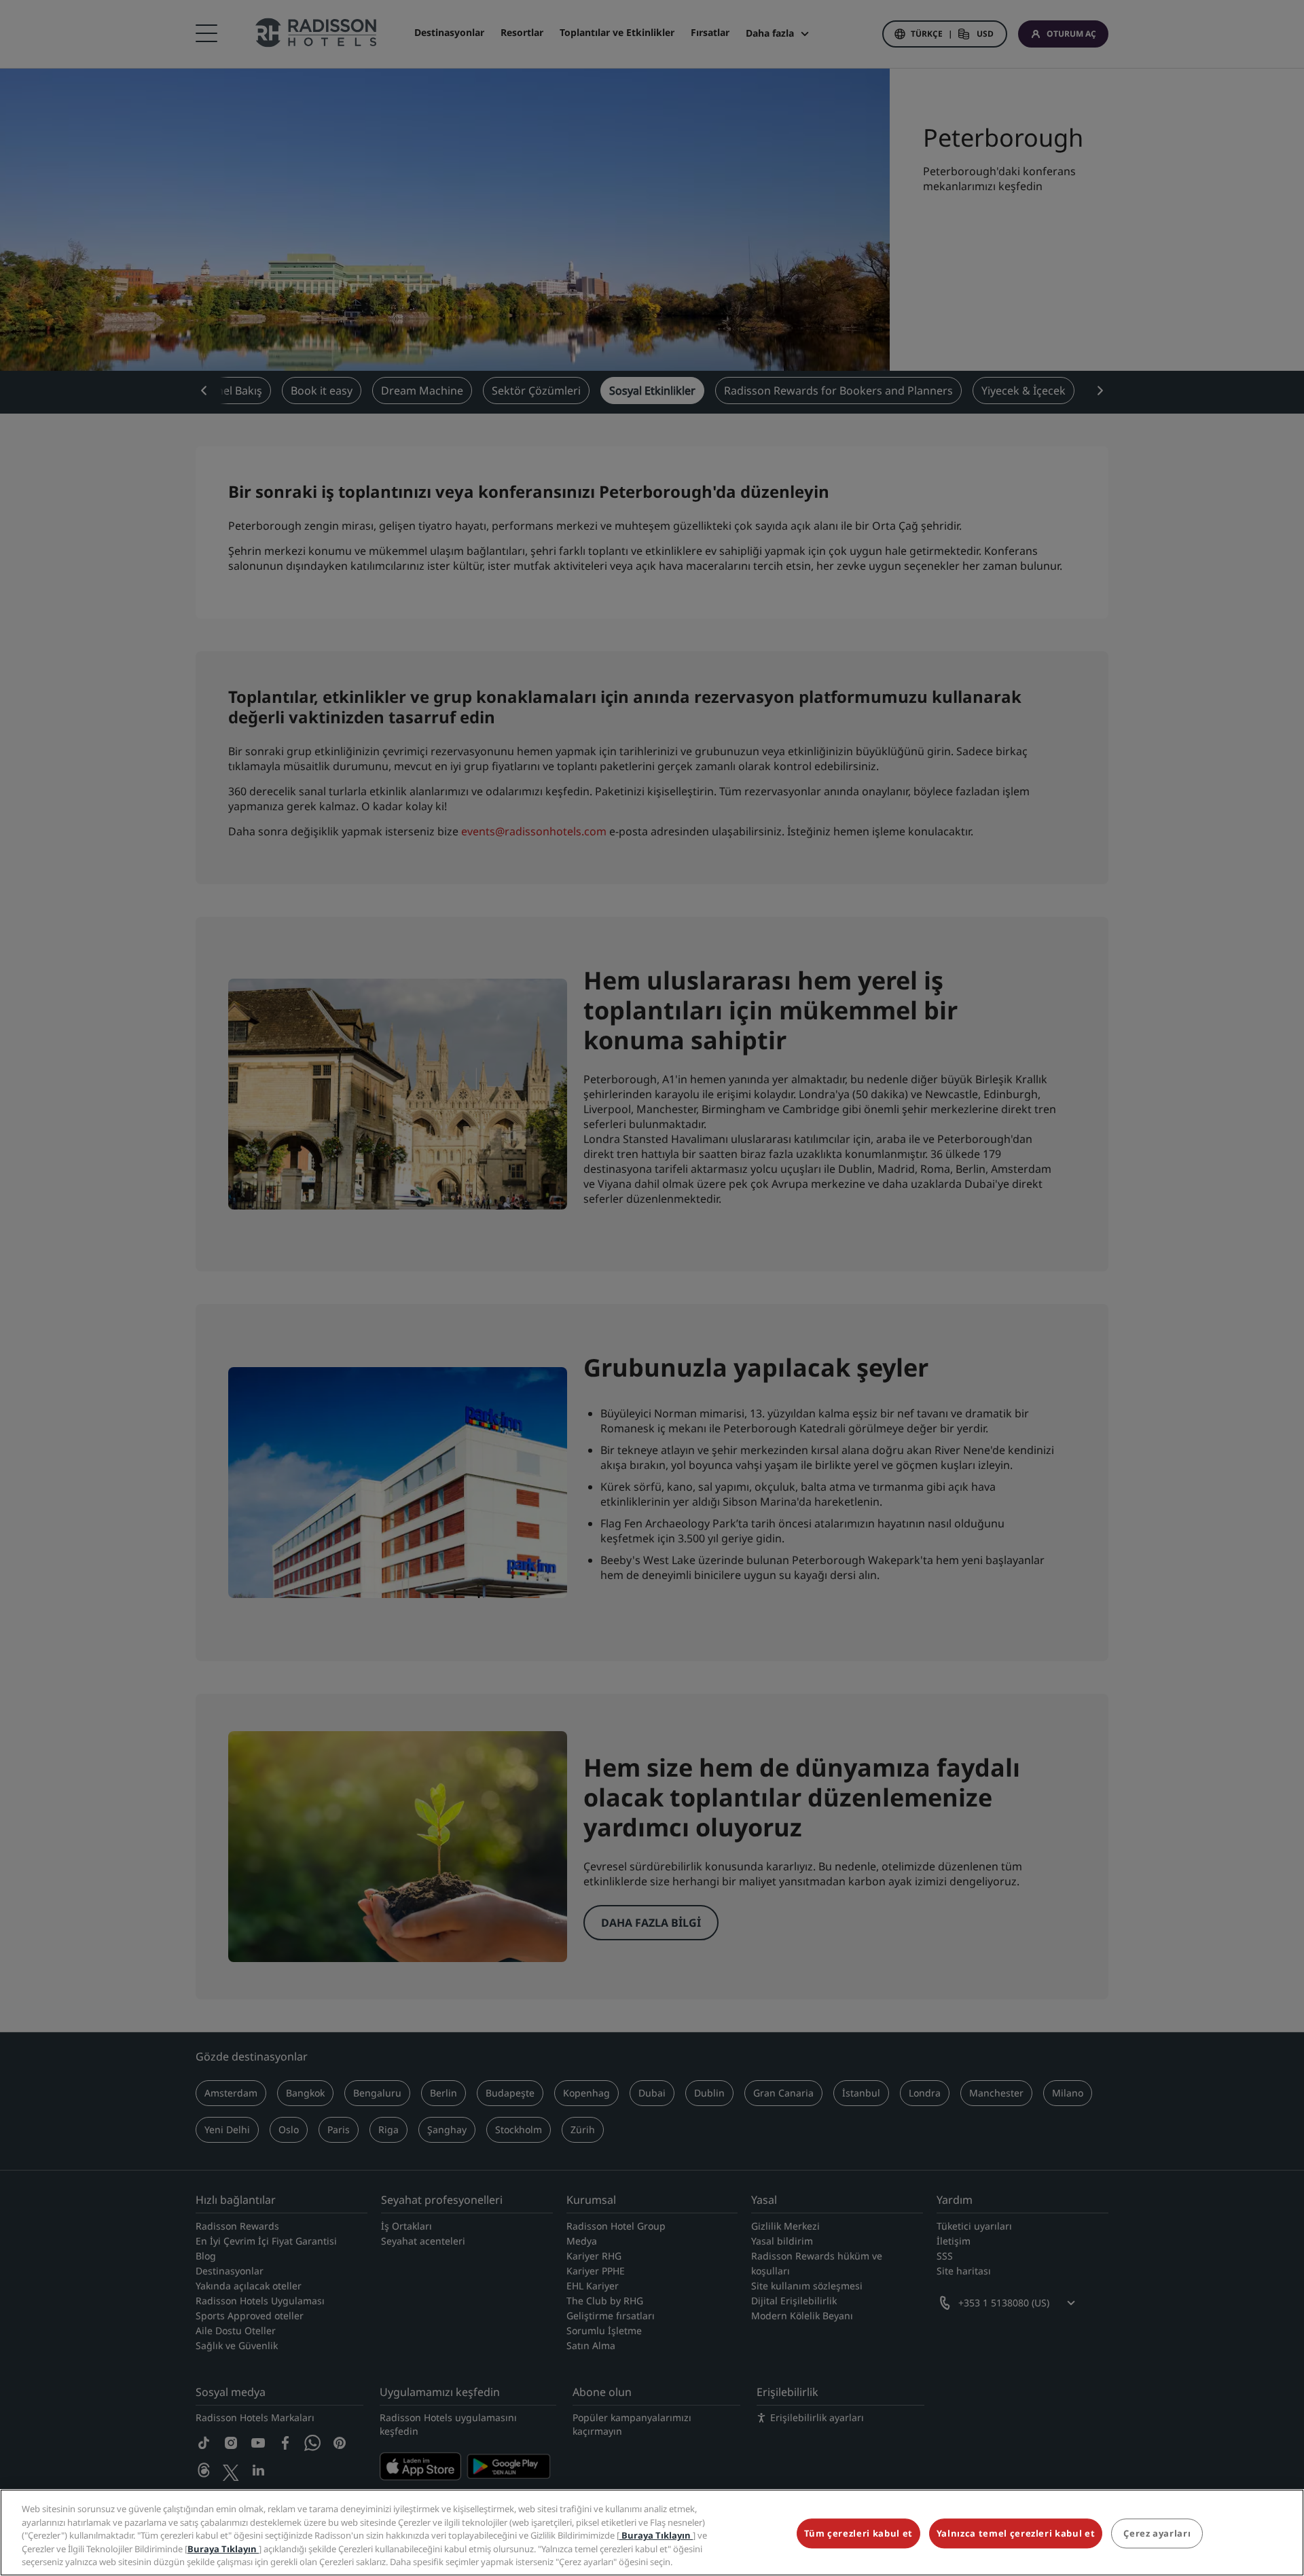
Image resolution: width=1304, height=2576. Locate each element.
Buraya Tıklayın (656, 2535)
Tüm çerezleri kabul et (858, 2534)
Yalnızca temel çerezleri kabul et (1016, 2534)
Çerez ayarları (1157, 2534)
